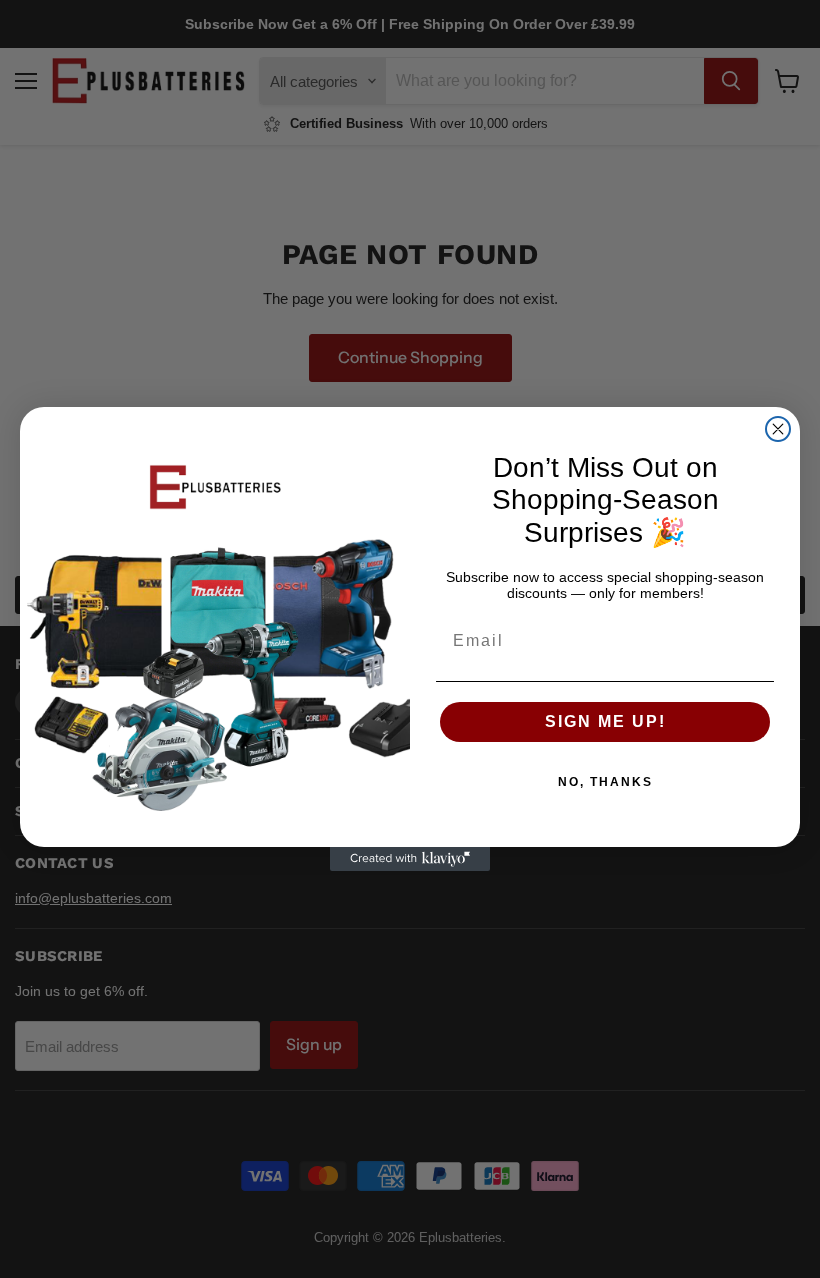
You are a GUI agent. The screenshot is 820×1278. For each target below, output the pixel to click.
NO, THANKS (605, 782)
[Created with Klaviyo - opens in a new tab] (410, 859)
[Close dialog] (778, 429)
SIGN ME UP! (605, 721)
